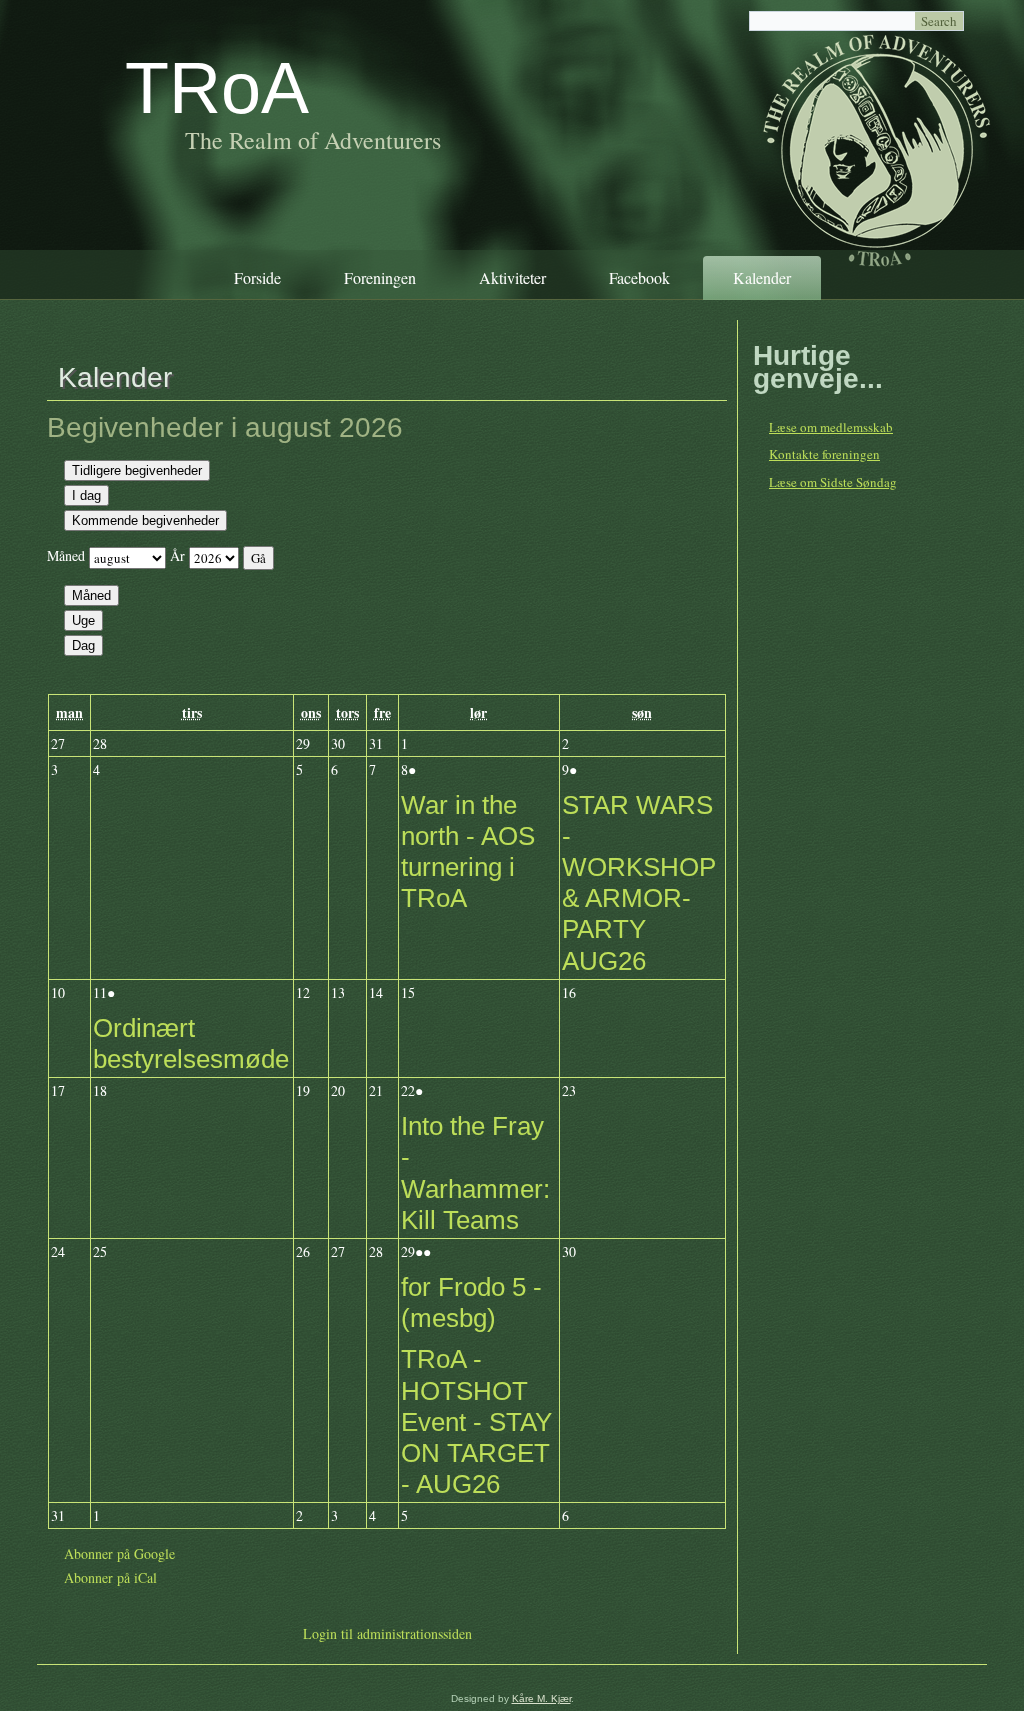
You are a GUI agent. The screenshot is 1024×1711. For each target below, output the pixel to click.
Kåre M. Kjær (541, 1698)
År (177, 555)
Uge (83, 620)
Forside (257, 277)
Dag (83, 645)
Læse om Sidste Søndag (833, 482)
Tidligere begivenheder (137, 470)
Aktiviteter (512, 277)
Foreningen (380, 277)
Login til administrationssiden (387, 1633)
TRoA (217, 88)
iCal (110, 1577)
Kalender (762, 277)
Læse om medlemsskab (831, 427)
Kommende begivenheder (145, 520)
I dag (86, 495)
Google (119, 1553)
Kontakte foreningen (824, 454)
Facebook (639, 277)
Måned (66, 555)
